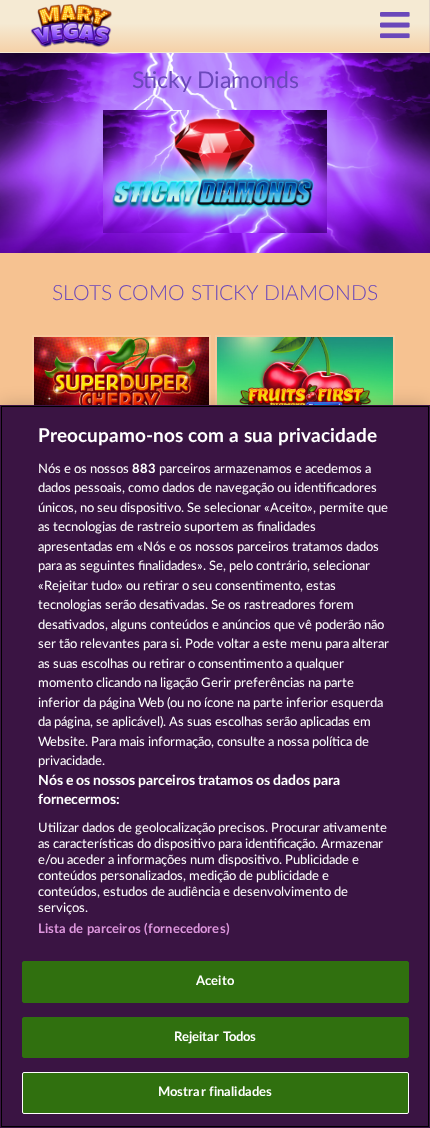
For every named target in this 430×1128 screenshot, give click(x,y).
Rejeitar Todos (215, 1037)
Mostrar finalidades (215, 1092)
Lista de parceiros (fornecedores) (134, 929)
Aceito (215, 981)
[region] (215, 766)
